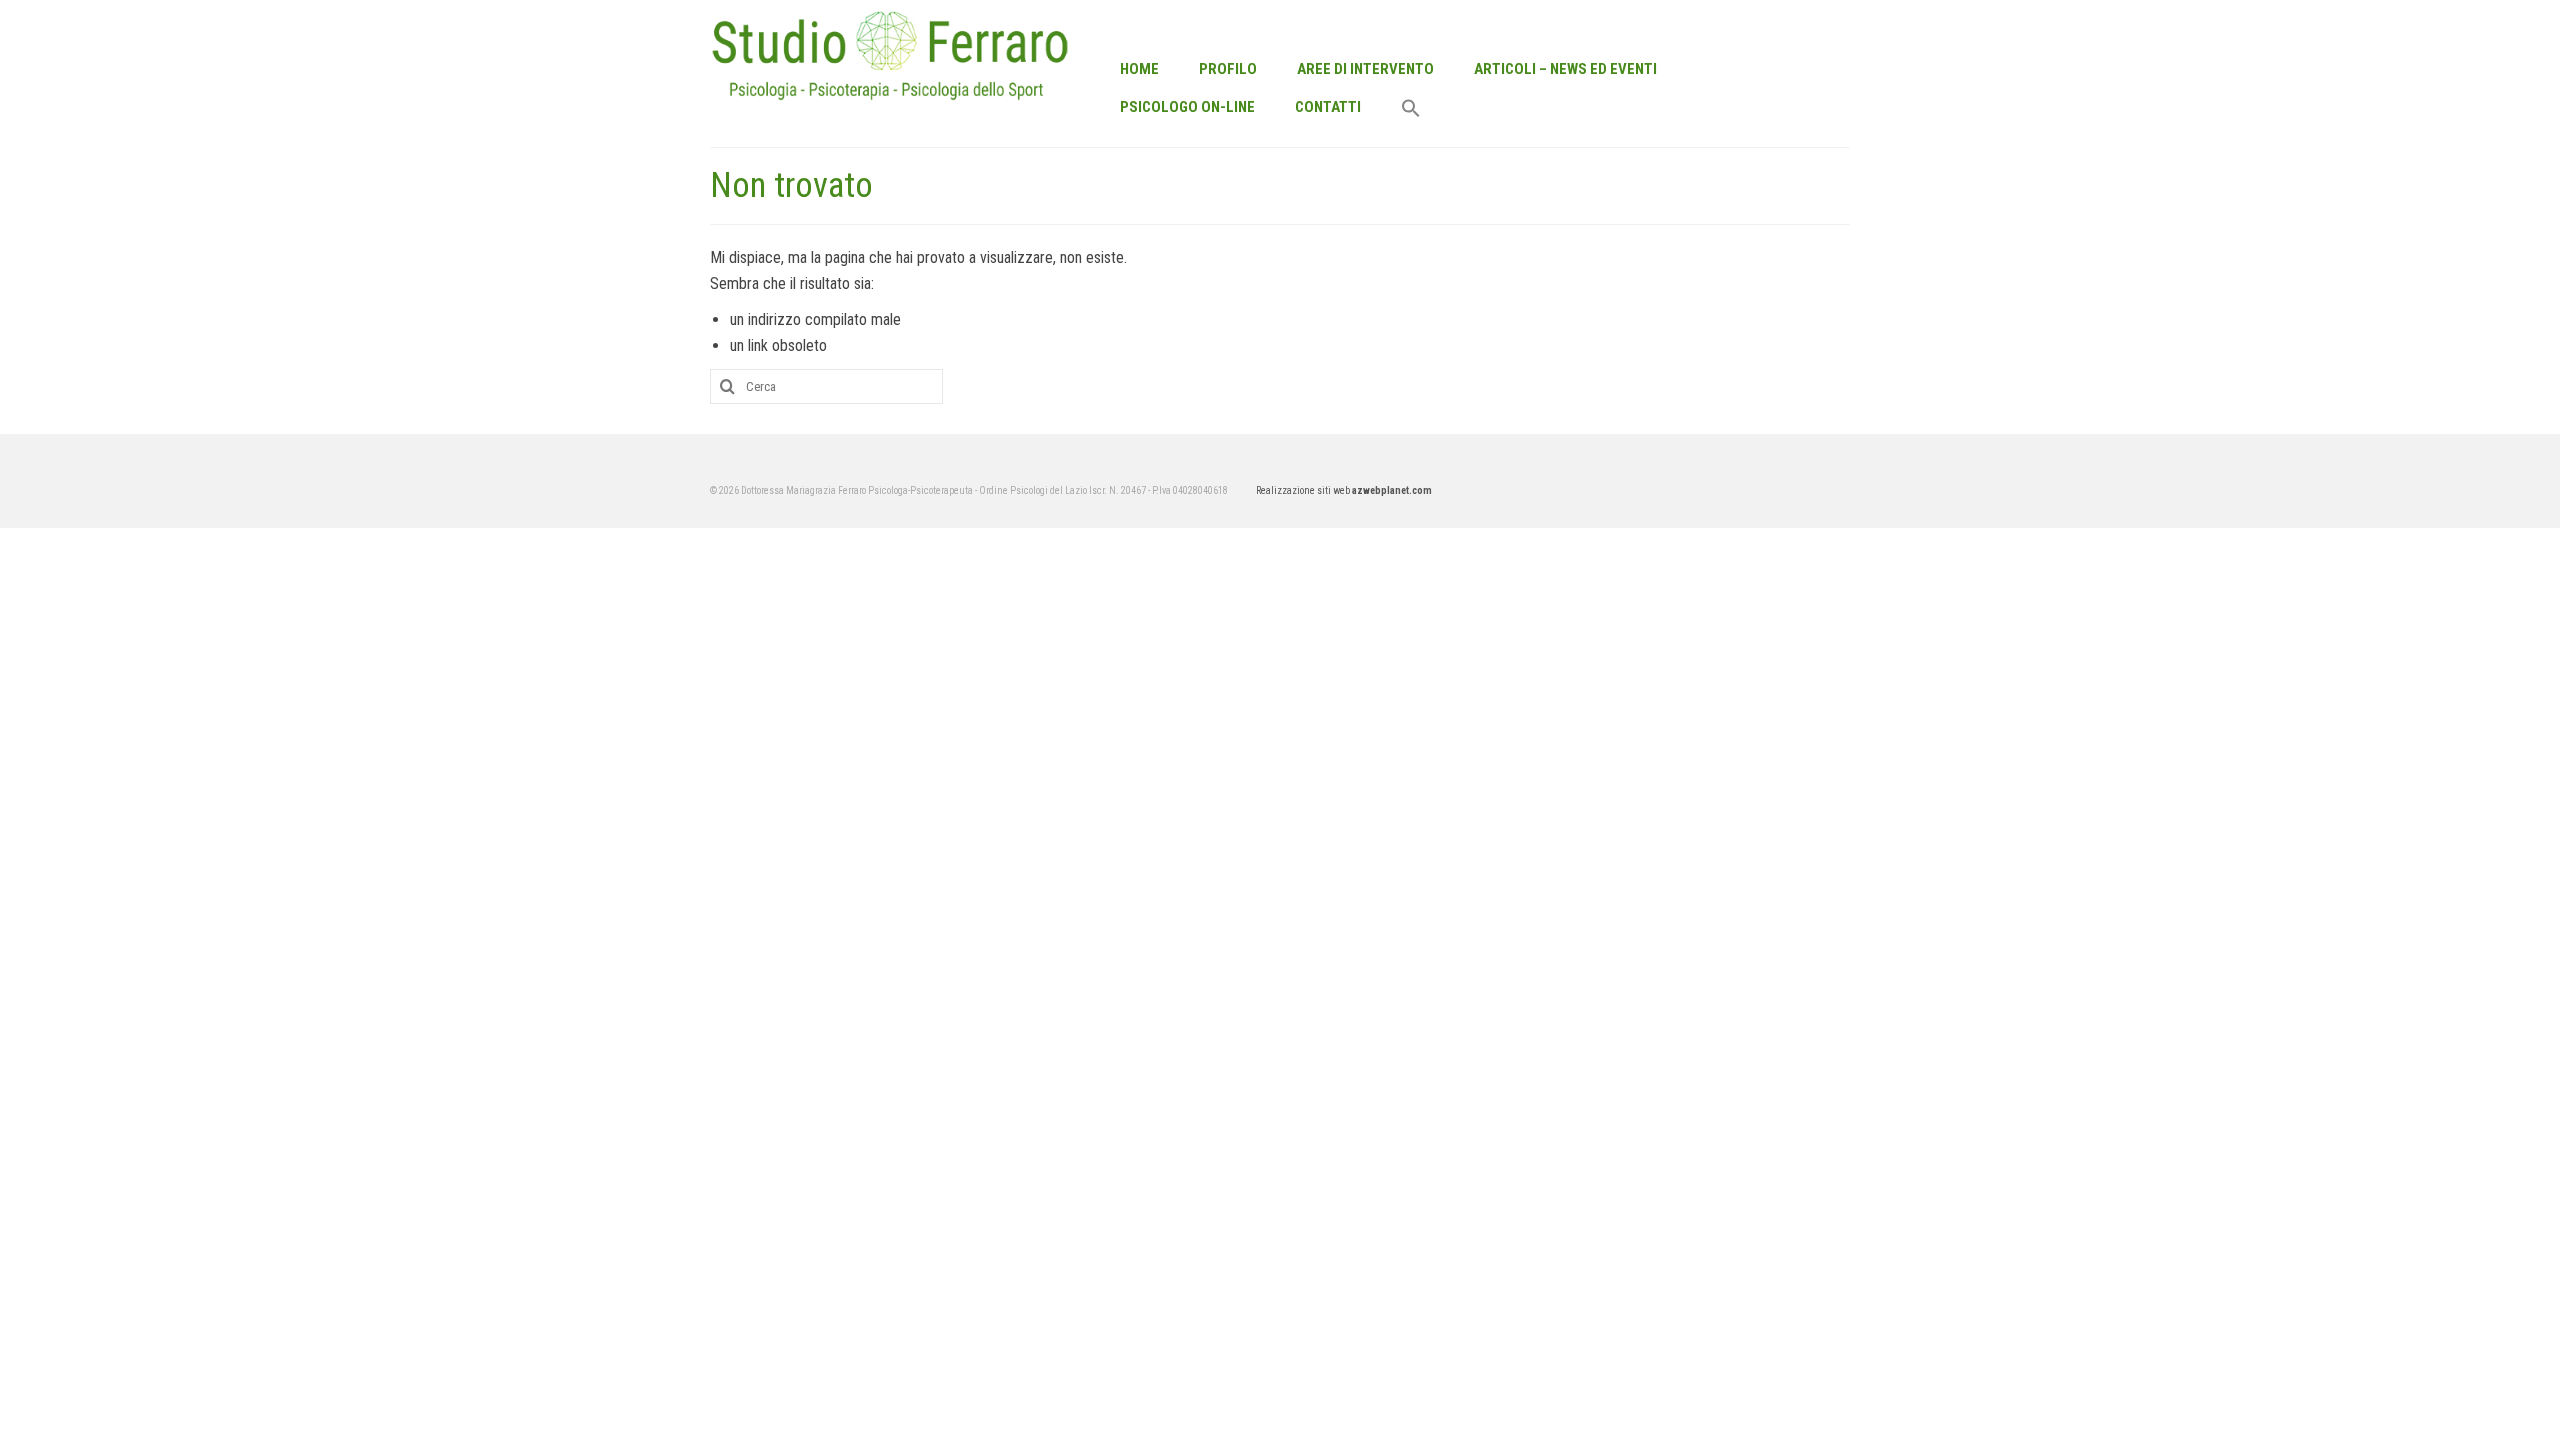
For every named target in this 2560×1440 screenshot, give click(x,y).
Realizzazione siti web (1344, 490)
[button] (1411, 110)
